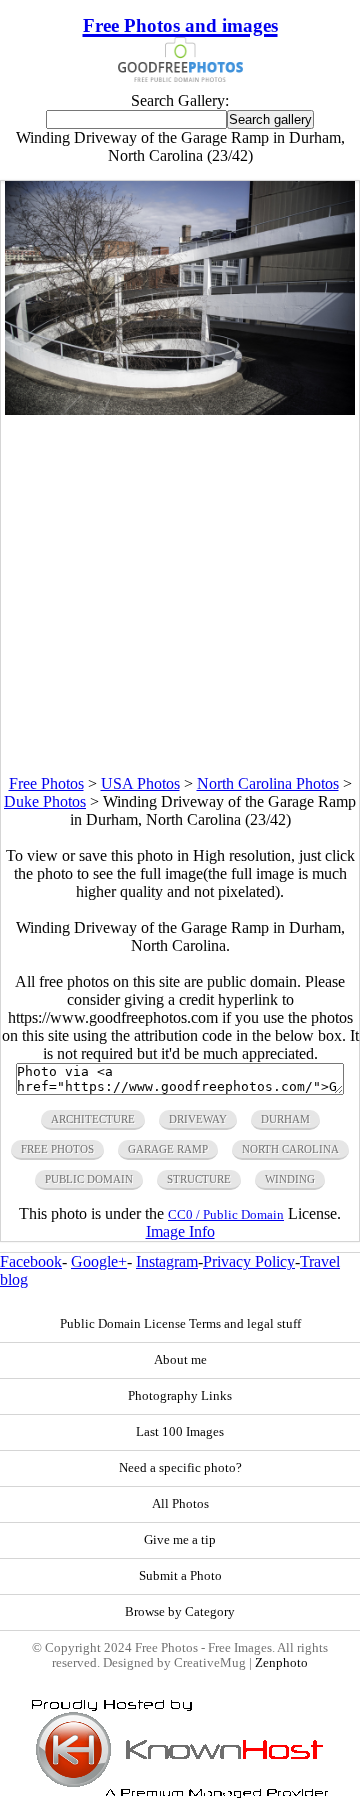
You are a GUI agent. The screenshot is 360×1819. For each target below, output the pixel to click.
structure (199, 1179)
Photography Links (180, 1396)
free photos (57, 1149)
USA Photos (140, 783)
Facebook (31, 1261)
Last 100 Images (180, 1432)
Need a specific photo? (180, 1468)
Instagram (167, 1261)
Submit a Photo (180, 1576)
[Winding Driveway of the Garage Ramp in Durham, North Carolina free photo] (180, 409)
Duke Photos (45, 801)
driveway (198, 1119)
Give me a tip (180, 1540)
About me (180, 1360)
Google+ (99, 1261)
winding (290, 1179)
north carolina (290, 1149)
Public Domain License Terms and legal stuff (180, 1324)
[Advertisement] (180, 595)
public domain (89, 1179)
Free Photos (46, 783)
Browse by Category (180, 1612)
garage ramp (168, 1149)
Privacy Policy (249, 1261)
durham (285, 1119)
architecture (93, 1119)
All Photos (180, 1504)
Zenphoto (281, 1663)
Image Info (180, 1231)
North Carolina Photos (268, 783)
